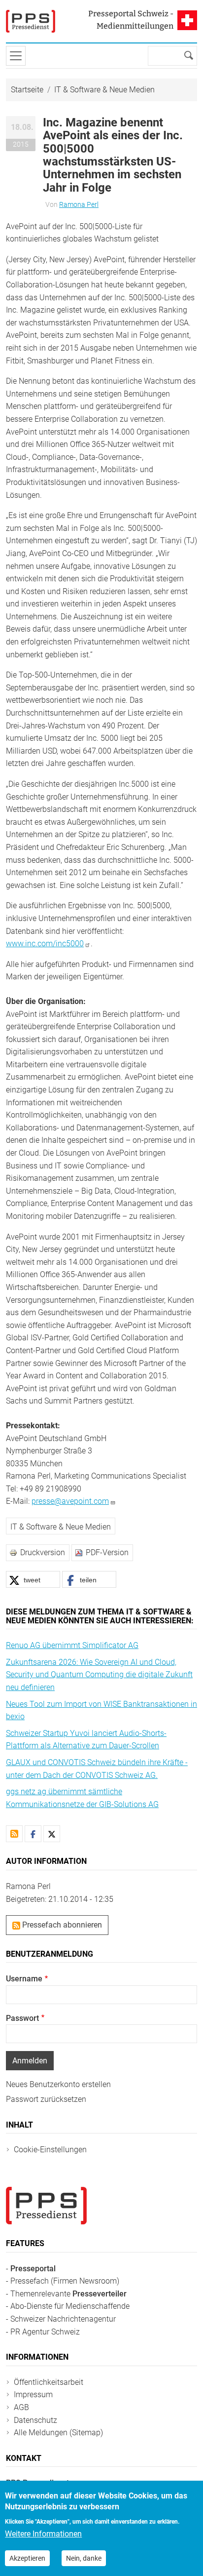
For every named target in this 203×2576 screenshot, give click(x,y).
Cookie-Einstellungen (50, 2150)
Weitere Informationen (43, 2534)
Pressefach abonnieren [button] (61, 1925)
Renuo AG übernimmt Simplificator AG (72, 1645)
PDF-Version (107, 1552)
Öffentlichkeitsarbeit (49, 2382)
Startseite (27, 90)
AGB (21, 2407)
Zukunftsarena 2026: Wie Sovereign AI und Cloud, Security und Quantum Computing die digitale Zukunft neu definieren (99, 1675)
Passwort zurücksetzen (46, 2099)
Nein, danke (84, 2558)
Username (24, 1979)
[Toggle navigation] (16, 56)
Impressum (33, 2395)
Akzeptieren (27, 2558)
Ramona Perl (79, 204)
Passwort (22, 2018)
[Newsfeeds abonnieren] (14, 1834)
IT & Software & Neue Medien (104, 90)
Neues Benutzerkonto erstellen (58, 2084)
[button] (33, 1579)
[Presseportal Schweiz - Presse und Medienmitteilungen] (31, 21)
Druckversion (43, 1552)
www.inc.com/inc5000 (45, 944)
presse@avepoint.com (70, 1501)
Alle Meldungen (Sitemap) (58, 2433)
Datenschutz (35, 2420)
